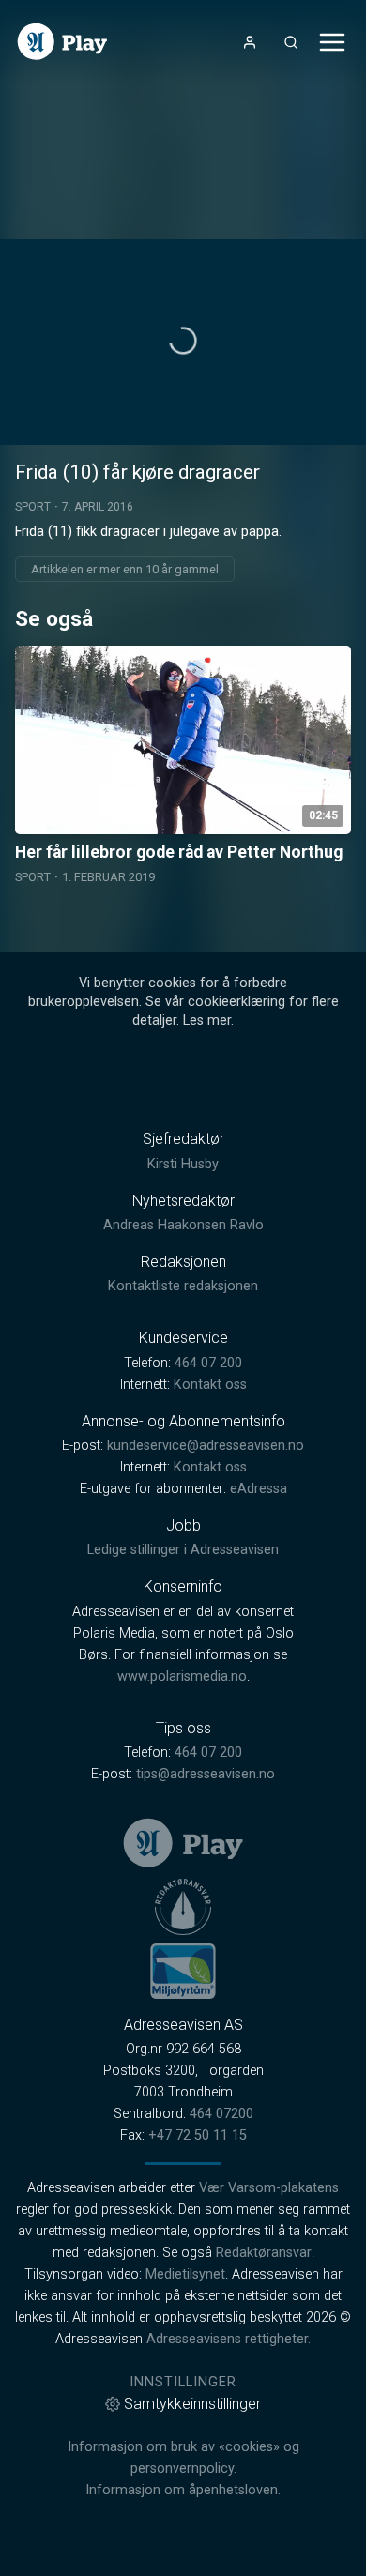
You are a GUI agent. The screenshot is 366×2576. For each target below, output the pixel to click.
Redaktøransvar (264, 2253)
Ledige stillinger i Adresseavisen (183, 1550)
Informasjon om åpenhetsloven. (183, 2490)
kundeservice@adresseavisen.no (206, 1446)
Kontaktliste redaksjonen (183, 1286)
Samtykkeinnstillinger (192, 2404)
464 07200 (221, 2114)
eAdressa (259, 1489)
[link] (62, 42)
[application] (183, 342)
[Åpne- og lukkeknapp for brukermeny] (250, 42)
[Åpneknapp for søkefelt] (291, 42)
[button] (183, 341)
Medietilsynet (185, 2274)
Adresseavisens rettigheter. (229, 2339)
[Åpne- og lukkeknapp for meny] (332, 42)
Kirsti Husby (183, 1164)
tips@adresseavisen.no (206, 1774)
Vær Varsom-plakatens (269, 2188)
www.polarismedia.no (182, 1677)
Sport (33, 507)
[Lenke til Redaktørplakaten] (183, 1907)
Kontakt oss (210, 1385)
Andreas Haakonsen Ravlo (183, 1225)
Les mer (207, 1021)
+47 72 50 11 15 (198, 2135)
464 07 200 (208, 1363)
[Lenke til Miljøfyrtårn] (183, 1971)
